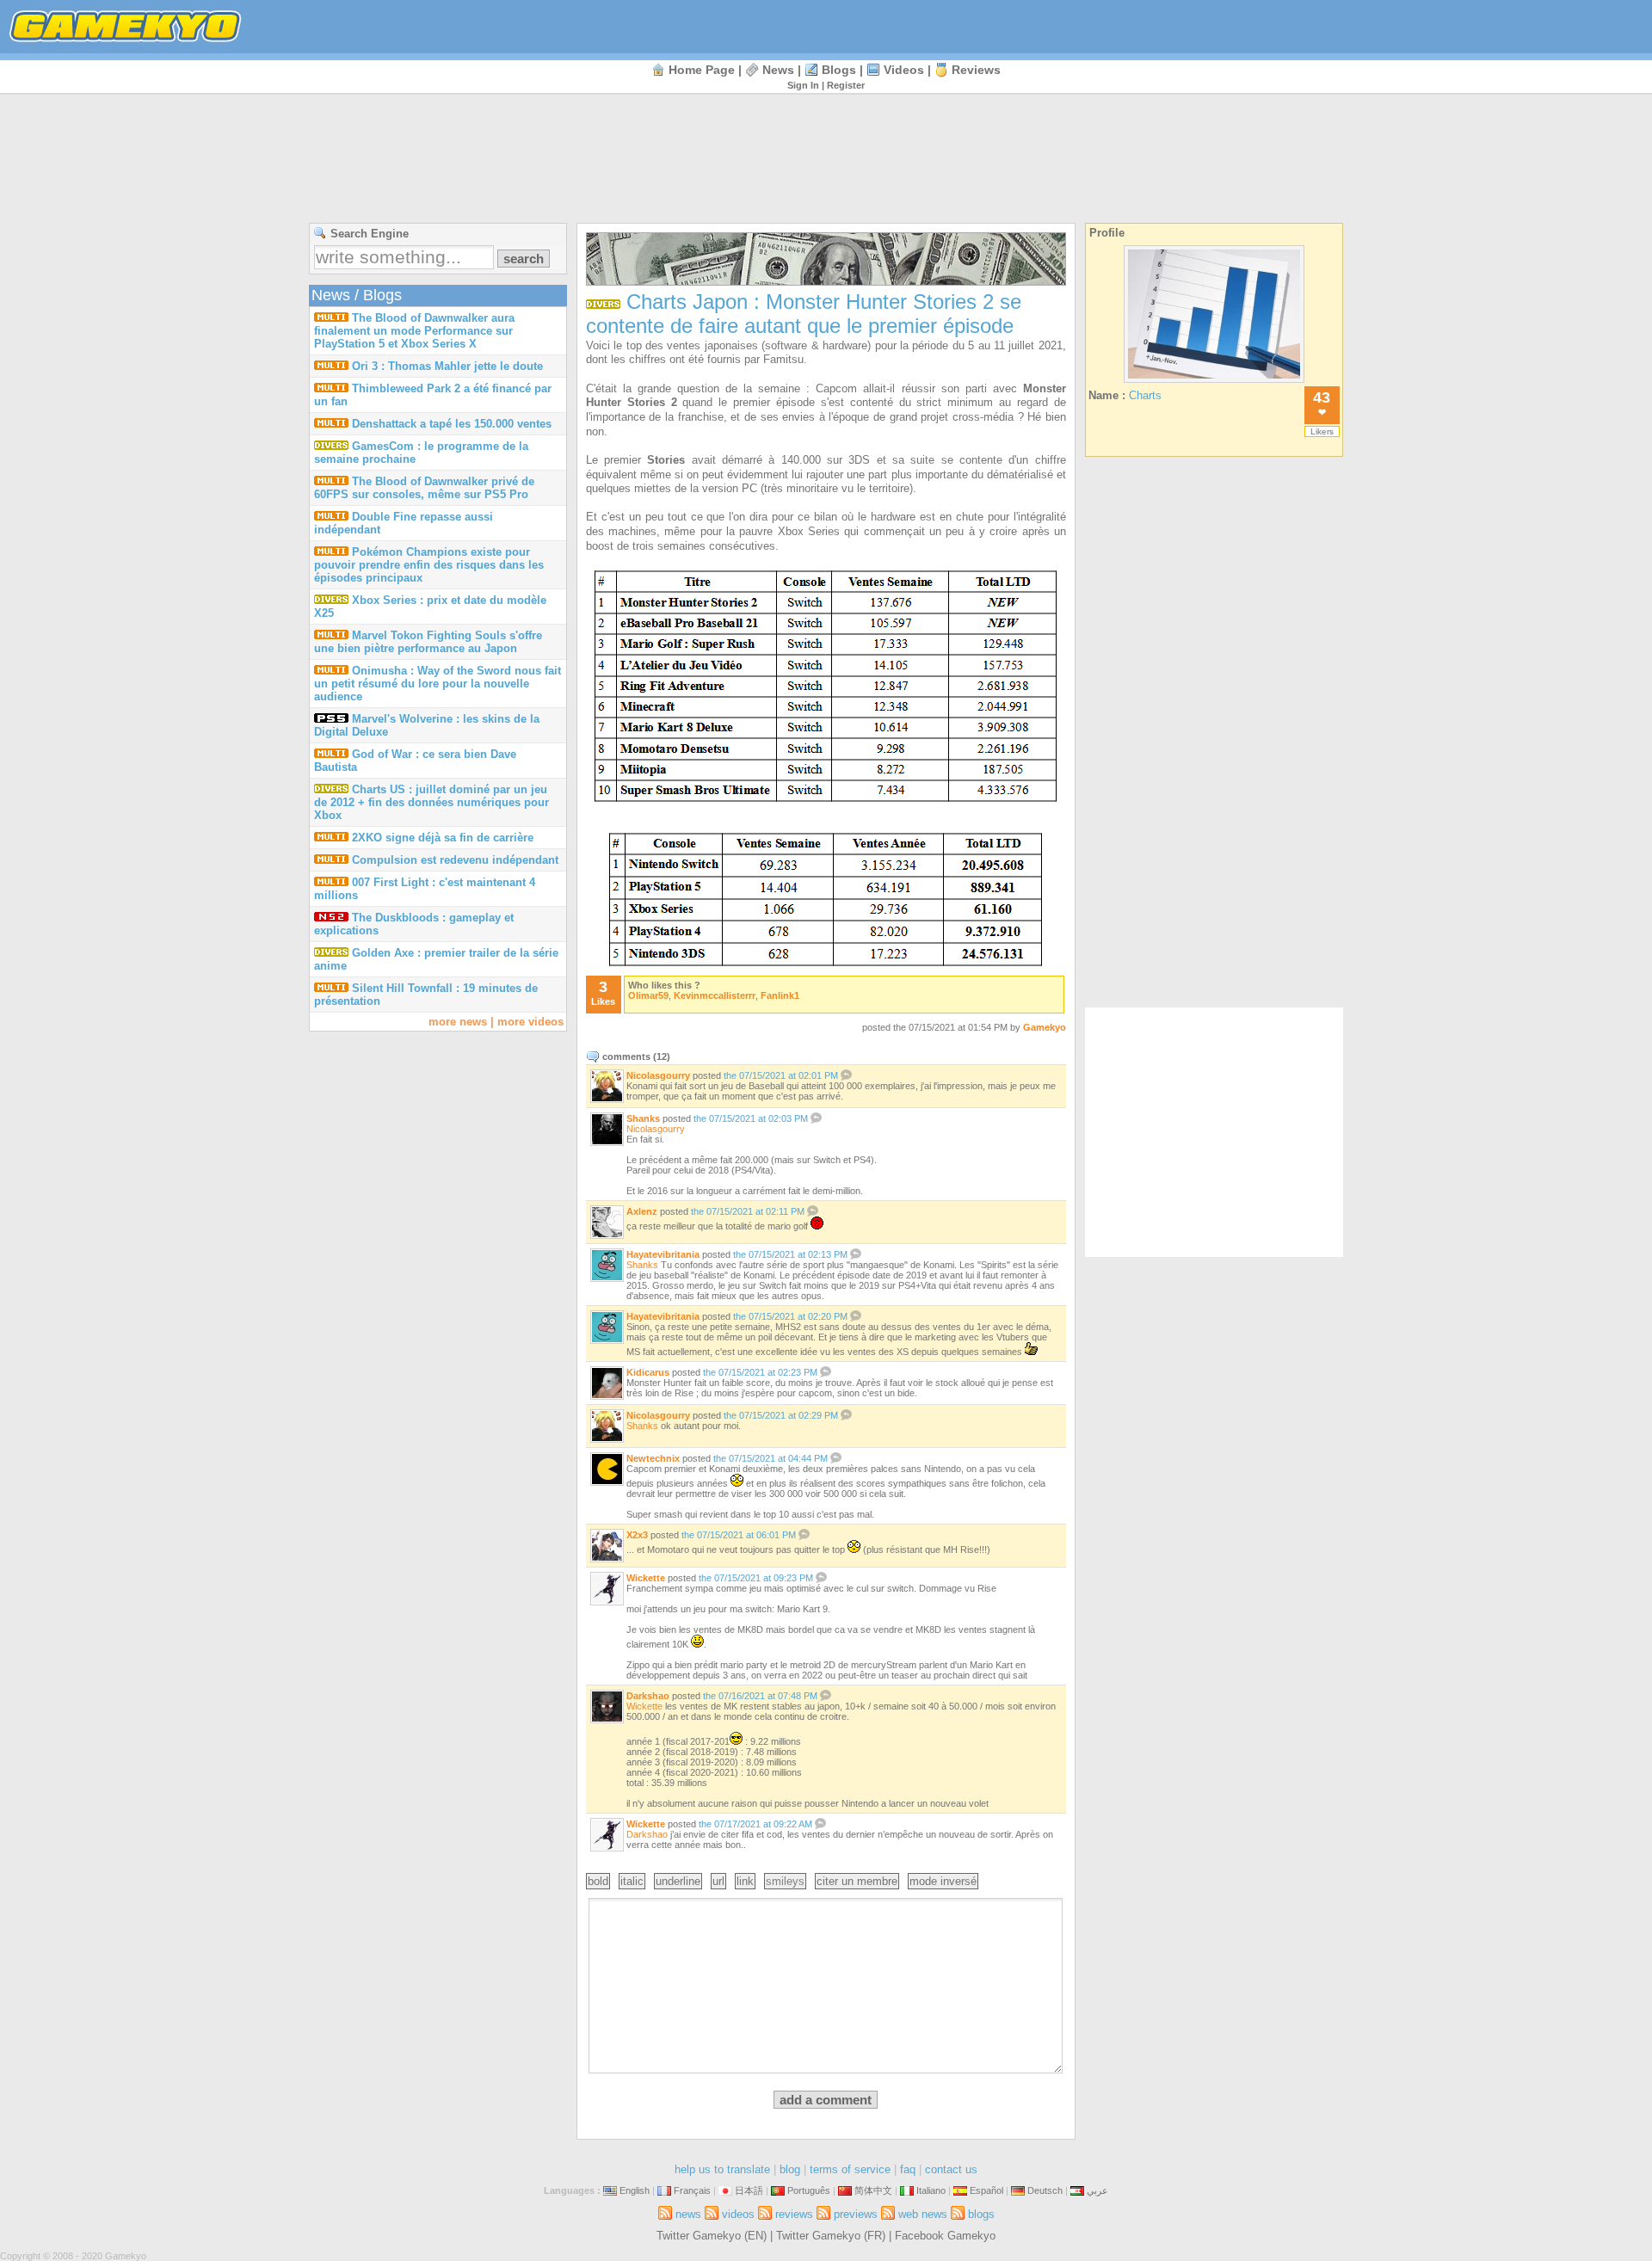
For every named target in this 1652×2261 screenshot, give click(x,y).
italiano (931, 2190)
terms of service (850, 2169)
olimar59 (648, 995)
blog (790, 2169)
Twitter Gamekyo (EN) (712, 2236)
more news (458, 1022)
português (809, 2190)
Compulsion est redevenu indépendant (455, 860)
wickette (646, 1578)
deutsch (1045, 2190)
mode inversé (943, 1881)
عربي (1097, 2190)
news (778, 70)
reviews (976, 70)
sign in (803, 85)
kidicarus (648, 1372)
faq (908, 2169)
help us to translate (722, 2169)
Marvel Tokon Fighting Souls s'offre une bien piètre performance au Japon (428, 642)
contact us (951, 2169)
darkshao (648, 1696)
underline (678, 1881)
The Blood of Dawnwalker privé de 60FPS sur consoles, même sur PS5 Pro (424, 488)
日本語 (749, 2190)
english (635, 2190)
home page (702, 70)
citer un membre (857, 1881)
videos (904, 70)
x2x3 (637, 1535)
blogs (839, 70)
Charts (1145, 395)
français (692, 2190)
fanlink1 (780, 995)
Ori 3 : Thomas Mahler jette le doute (447, 366)
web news (923, 2214)
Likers (1322, 431)
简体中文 (873, 2190)
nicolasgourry (658, 1075)
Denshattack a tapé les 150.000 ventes (452, 424)
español (986, 2190)
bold (598, 1881)
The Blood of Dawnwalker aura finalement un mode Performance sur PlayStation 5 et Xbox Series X (414, 331)
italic (632, 1881)
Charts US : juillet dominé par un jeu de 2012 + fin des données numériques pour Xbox (431, 802)
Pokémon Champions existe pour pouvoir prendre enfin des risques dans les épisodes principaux (429, 565)
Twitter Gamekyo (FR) (831, 2236)
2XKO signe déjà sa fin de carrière (443, 838)
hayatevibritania (663, 1254)
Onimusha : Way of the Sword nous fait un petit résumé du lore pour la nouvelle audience (438, 684)
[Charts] (1214, 382)
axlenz (642, 1211)
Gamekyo (1045, 1027)
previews (856, 2214)
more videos (530, 1022)
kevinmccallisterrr (715, 995)
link (745, 1881)
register (846, 85)
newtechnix (653, 1458)
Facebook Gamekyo (945, 2236)
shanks (643, 1118)
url (718, 1881)
